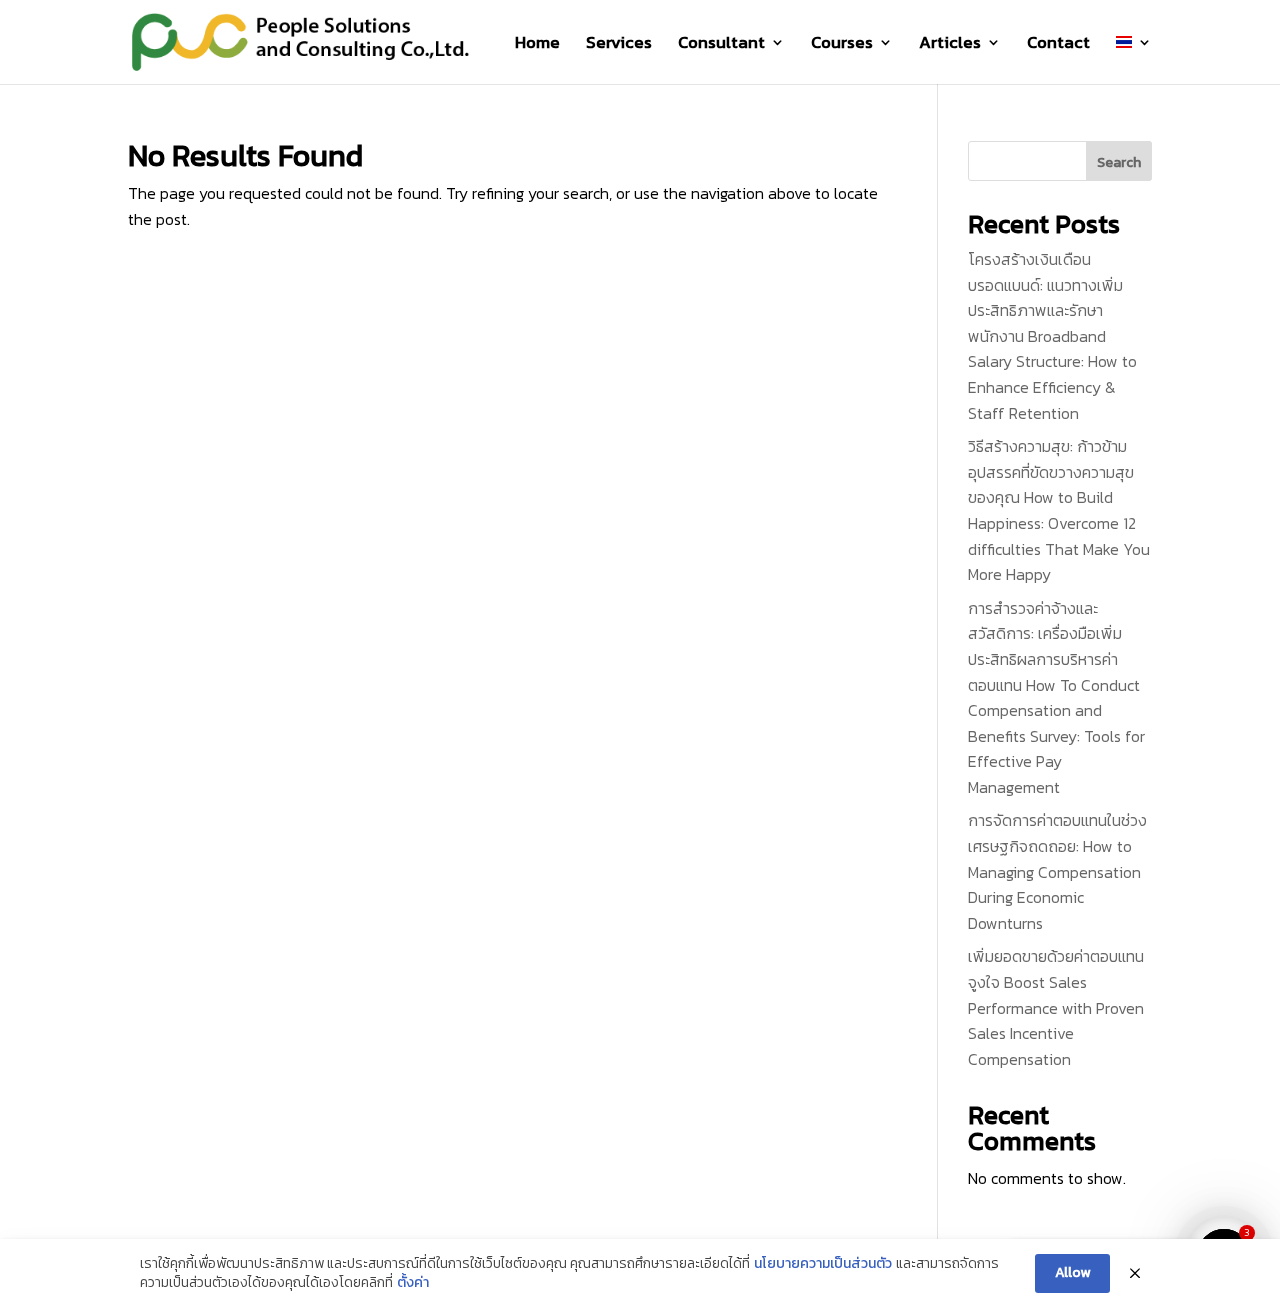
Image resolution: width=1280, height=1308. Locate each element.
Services (619, 45)
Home (537, 45)
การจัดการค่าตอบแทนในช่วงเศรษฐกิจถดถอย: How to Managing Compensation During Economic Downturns (1057, 871)
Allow (1072, 1272)
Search (1119, 162)
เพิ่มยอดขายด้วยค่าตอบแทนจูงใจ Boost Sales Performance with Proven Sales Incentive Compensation (1056, 1007)
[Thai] (1134, 59)
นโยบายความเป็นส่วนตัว (823, 1264)
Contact (1058, 45)
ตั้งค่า (413, 1283)
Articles (950, 45)
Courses (842, 45)
